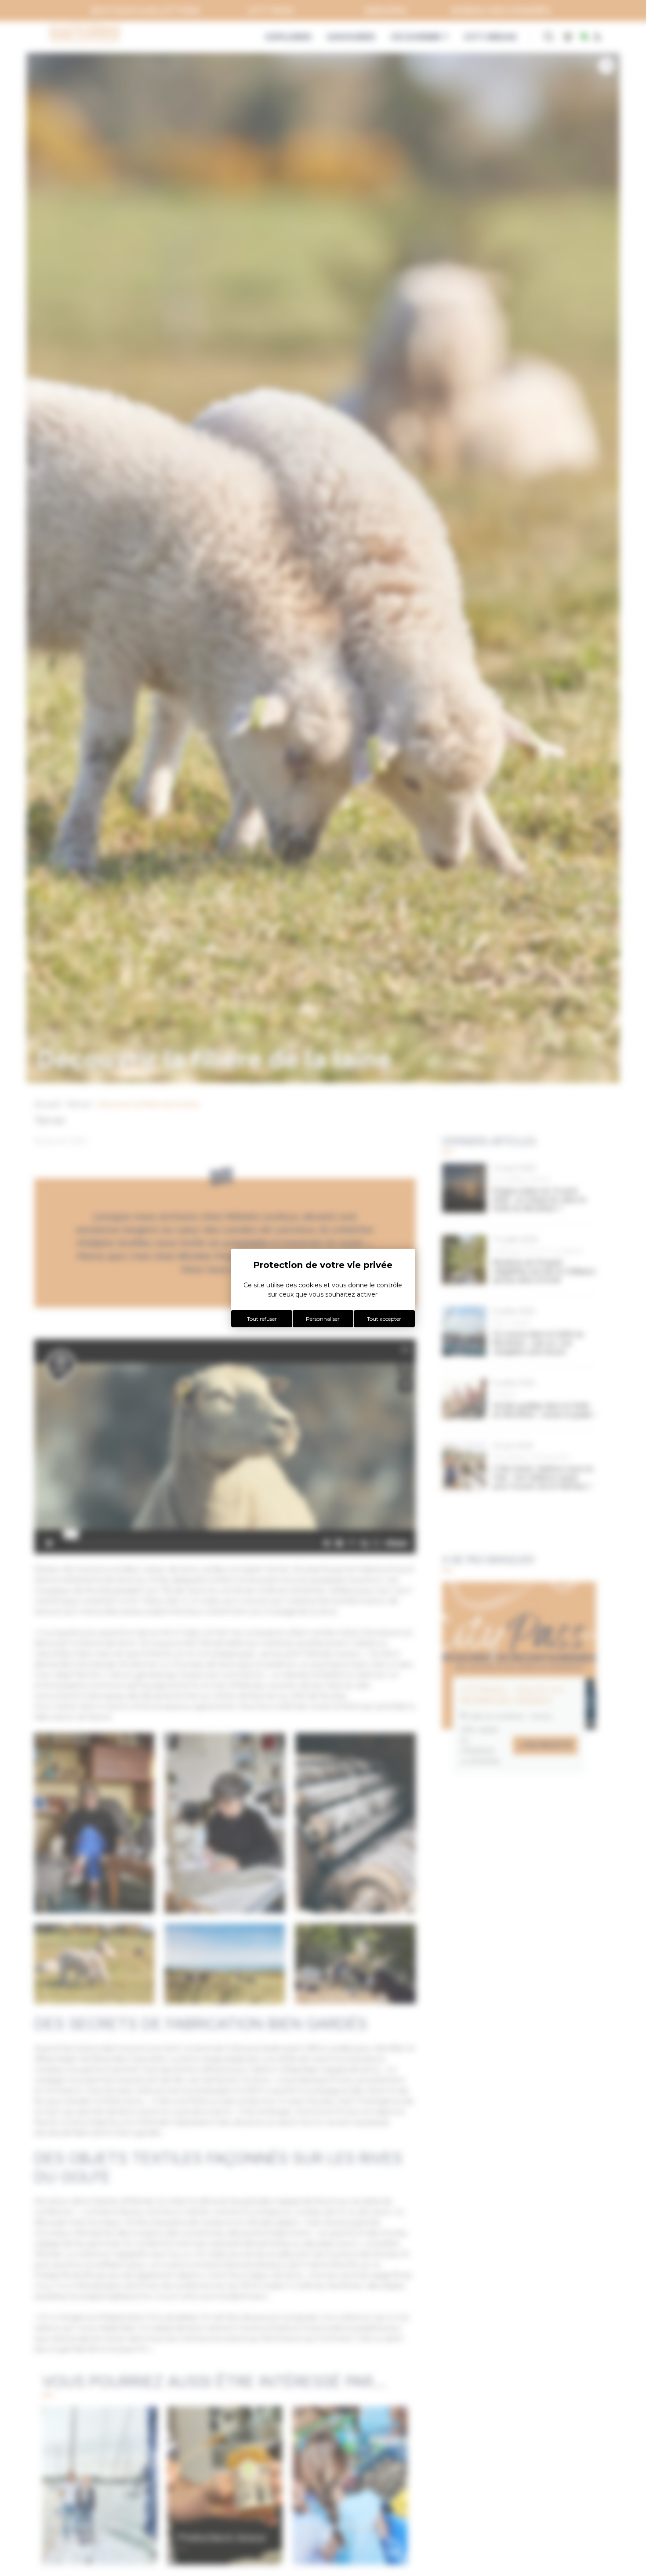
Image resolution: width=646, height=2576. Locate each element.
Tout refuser (262, 1319)
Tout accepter (384, 1319)
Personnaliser (323, 1319)
